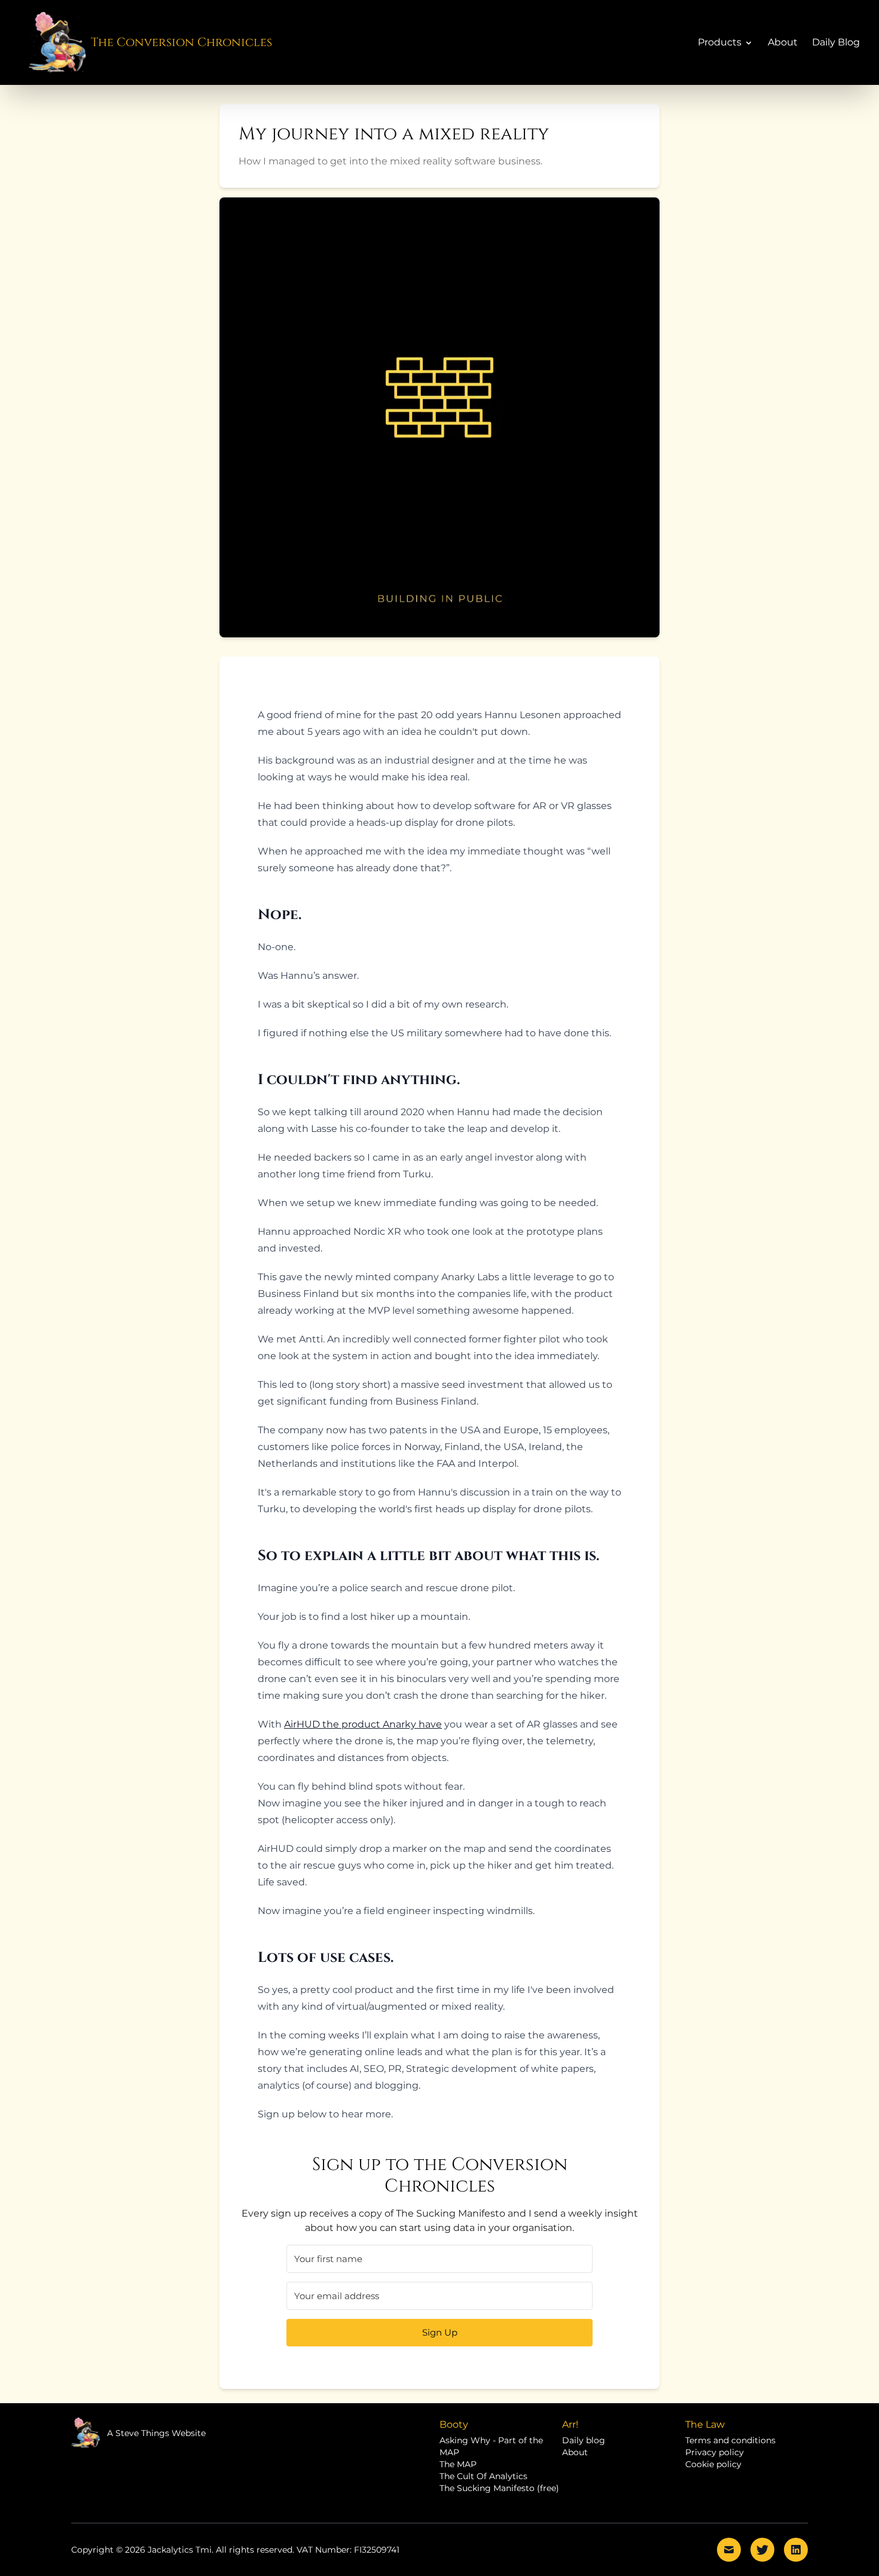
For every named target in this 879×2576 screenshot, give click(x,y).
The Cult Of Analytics (483, 2476)
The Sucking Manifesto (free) (499, 2488)
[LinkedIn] (796, 2550)
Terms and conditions (730, 2440)
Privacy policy (715, 2452)
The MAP (458, 2464)
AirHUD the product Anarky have (363, 1724)
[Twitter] (762, 2550)
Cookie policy (713, 2464)
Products (720, 42)
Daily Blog (836, 42)
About (783, 42)
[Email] (729, 2550)
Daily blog (584, 2440)
